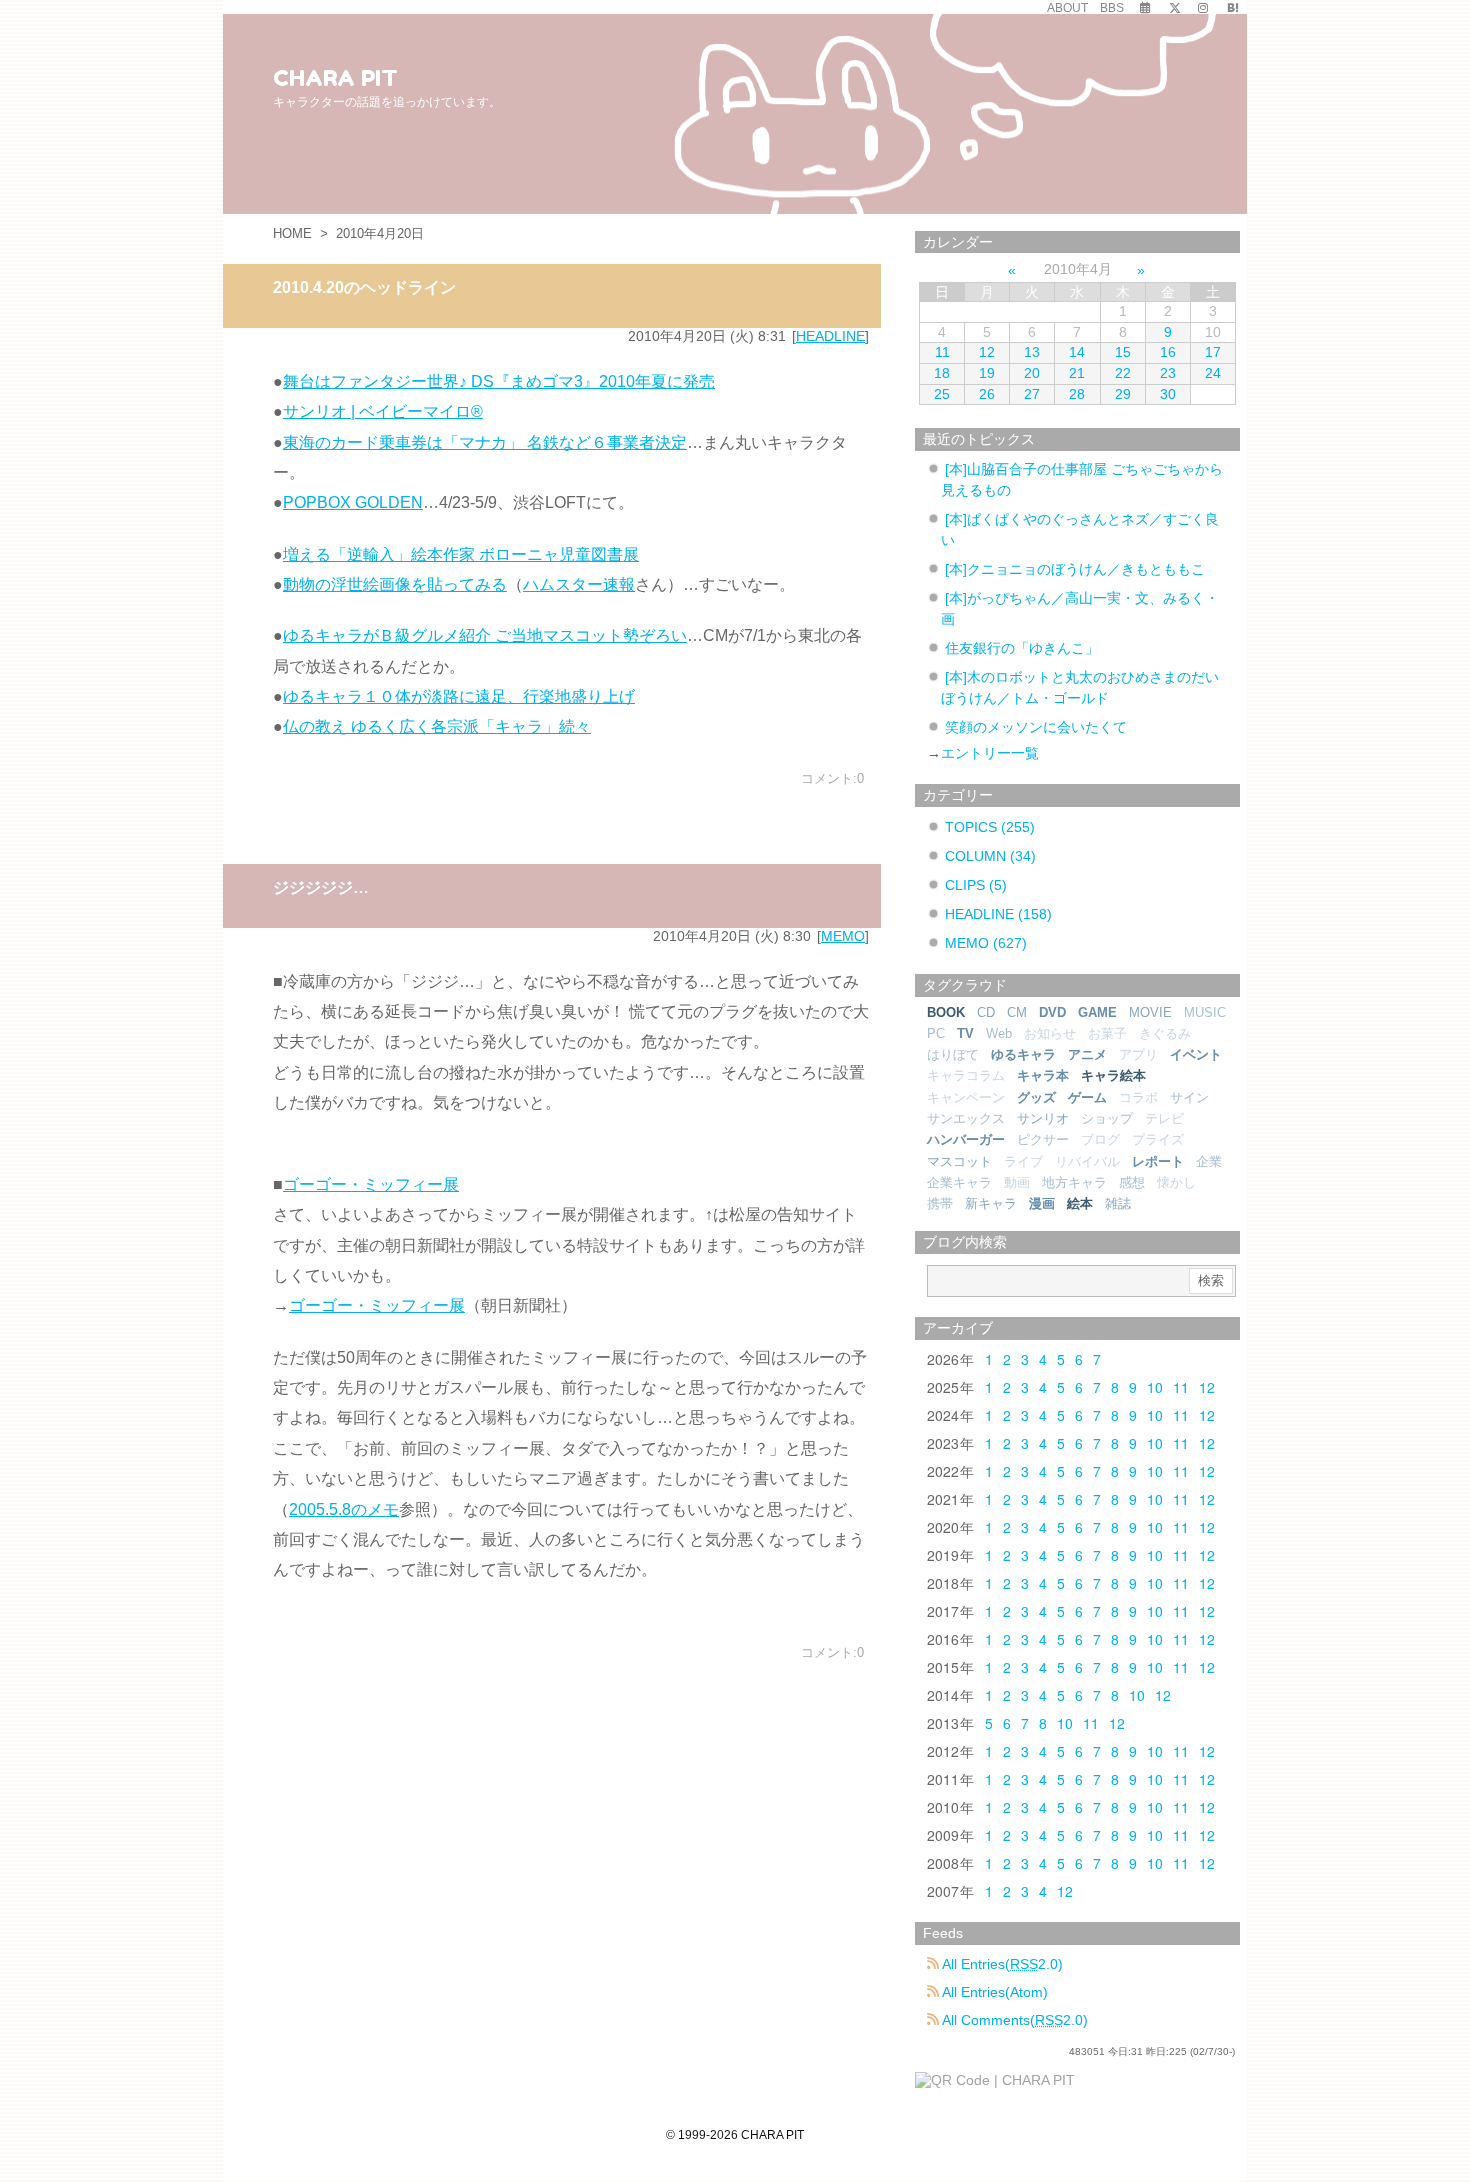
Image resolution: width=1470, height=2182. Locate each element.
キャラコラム (966, 1075)
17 (1213, 352)
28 (1077, 394)
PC (936, 1033)
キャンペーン (966, 1097)
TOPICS (990, 827)
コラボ (1138, 1097)
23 (1168, 373)
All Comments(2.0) (1013, 2020)
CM (1017, 1012)
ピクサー (1043, 1139)
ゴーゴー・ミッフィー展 (371, 1184)
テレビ (1164, 1118)
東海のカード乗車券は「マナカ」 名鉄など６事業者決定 (485, 442)
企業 (1209, 1161)
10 (1155, 1387)
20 (1032, 373)
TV (965, 1033)
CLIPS (976, 885)
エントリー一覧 (990, 753)
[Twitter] (1175, 8)
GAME (1097, 1012)
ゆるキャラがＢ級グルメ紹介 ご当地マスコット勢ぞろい (485, 635)
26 (987, 394)
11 (942, 352)
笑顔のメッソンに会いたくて (1036, 727)
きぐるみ (1165, 1033)
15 (1123, 352)
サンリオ (1043, 1118)
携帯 (940, 1203)
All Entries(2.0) (1001, 1964)
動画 (1017, 1182)
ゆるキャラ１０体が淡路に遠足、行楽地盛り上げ (459, 696)
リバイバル (1087, 1161)
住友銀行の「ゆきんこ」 (1022, 648)
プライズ (1158, 1139)
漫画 (1042, 1203)
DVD (1052, 1012)
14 (1077, 352)
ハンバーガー (966, 1139)
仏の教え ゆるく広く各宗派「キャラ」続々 (437, 726)
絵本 (1080, 1203)
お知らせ (1050, 1033)
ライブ (1023, 1161)
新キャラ (991, 1203)
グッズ (1036, 1097)
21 (1077, 373)
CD (986, 1012)
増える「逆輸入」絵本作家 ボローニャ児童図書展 (461, 554)
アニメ (1087, 1054)
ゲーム (1087, 1097)
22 (1123, 373)
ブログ (1100, 1139)
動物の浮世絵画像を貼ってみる (395, 584)
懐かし (1176, 1182)
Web (999, 1033)
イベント (1196, 1054)
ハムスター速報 (579, 584)
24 (1213, 373)
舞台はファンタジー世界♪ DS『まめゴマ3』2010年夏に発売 (499, 381)
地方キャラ (1074, 1182)
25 (942, 394)
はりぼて (953, 1054)
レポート (1158, 1161)
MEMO (843, 936)
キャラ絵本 (1113, 1075)
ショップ (1107, 1118)
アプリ (1138, 1054)
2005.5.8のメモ (344, 1509)
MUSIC (1205, 1012)
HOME (292, 233)
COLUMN (990, 856)
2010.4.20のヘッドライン (364, 287)
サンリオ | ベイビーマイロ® (383, 411)
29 (1123, 394)
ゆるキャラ (1023, 1054)
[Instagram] (1203, 8)
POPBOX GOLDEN (353, 502)
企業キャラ (959, 1182)
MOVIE (1150, 1012)
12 (987, 352)
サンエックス (966, 1118)
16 (1168, 352)
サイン (1189, 1097)
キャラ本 (1043, 1075)
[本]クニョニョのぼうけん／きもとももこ (1075, 569)
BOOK (946, 1012)
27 (1032, 394)
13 (1032, 352)
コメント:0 (832, 778)
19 (987, 373)
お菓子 (1107, 1033)
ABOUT (1067, 8)
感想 (1132, 1182)
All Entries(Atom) (993, 1992)
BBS (1112, 8)
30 (1168, 394)
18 (942, 373)
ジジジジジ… (321, 887)
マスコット (959, 1161)
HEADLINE (830, 336)
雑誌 (1118, 1203)
